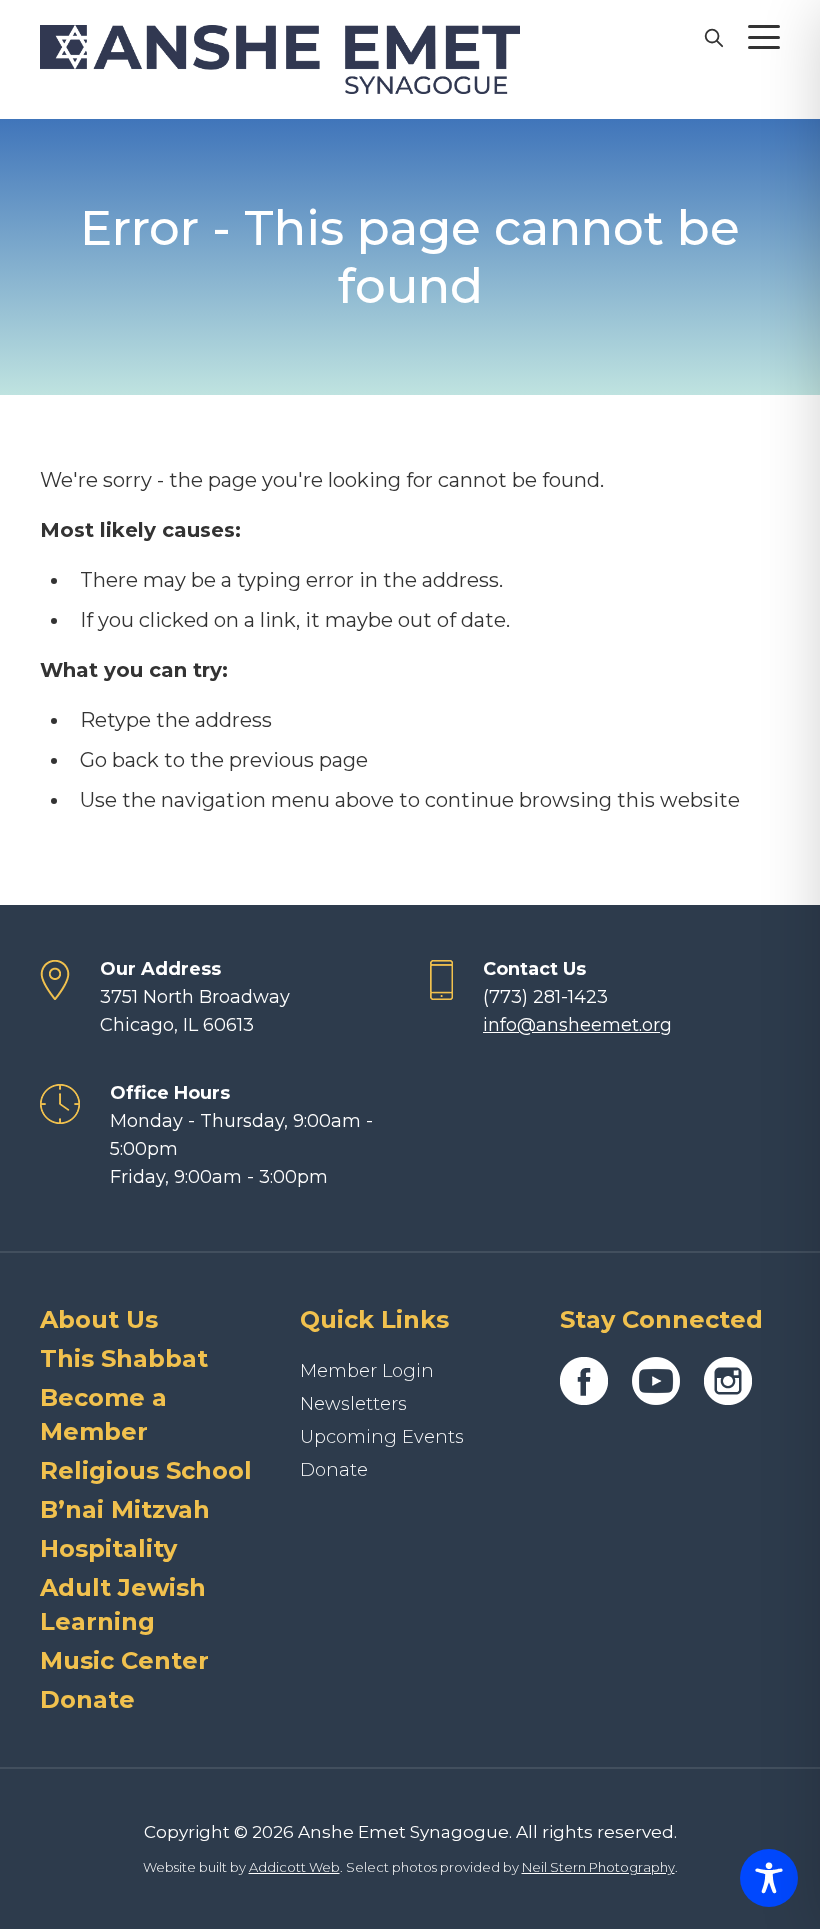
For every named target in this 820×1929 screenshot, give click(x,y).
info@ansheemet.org (577, 1025)
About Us (99, 1319)
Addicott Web (294, 1867)
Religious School (146, 1470)
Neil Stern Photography (598, 1867)
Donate (87, 1699)
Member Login (367, 1371)
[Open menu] (764, 37)
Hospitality (108, 1548)
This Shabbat (124, 1358)
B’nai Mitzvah (125, 1509)
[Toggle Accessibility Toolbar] (769, 1878)
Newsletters (353, 1404)
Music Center (124, 1660)
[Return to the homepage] (280, 59)
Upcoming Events (382, 1437)
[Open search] (713, 37)
